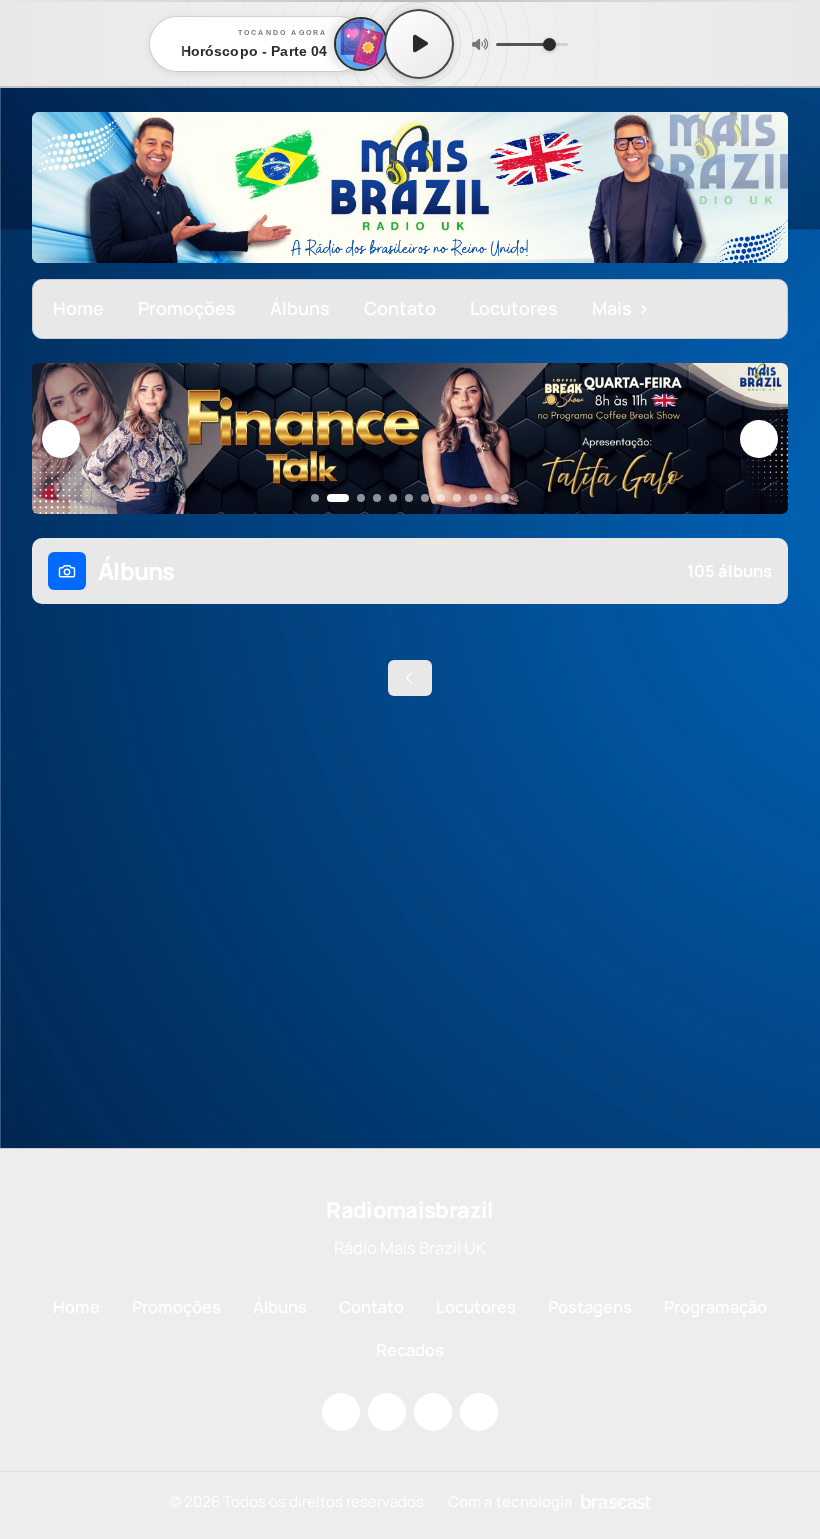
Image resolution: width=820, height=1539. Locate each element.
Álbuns (300, 308)
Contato (400, 308)
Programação (715, 1306)
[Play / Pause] (419, 44)
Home (78, 308)
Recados (410, 1349)
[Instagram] (341, 1412)
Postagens (590, 1306)
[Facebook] (387, 1412)
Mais (620, 308)
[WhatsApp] (479, 1412)
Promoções (187, 308)
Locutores (514, 308)
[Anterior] (61, 439)
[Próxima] (759, 439)
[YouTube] (433, 1412)
